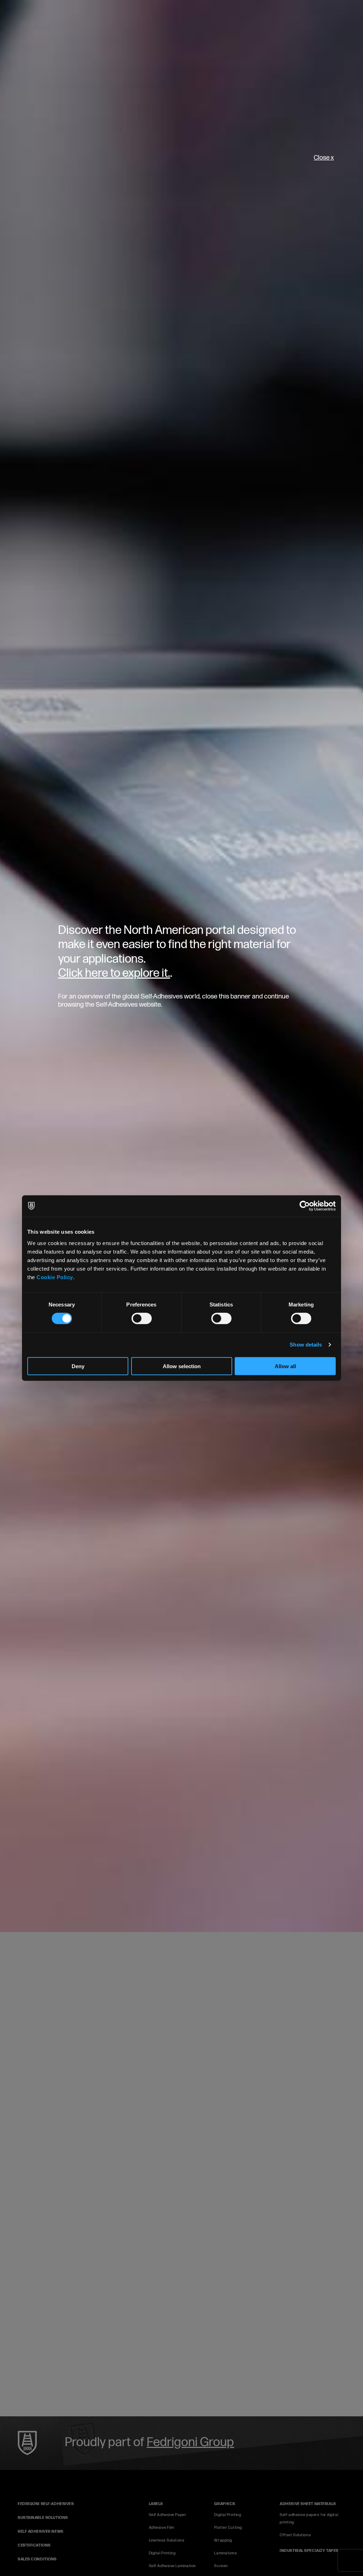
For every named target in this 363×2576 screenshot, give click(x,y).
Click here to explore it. (114, 973)
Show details (306, 1345)
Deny (78, 1366)
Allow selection (182, 1366)
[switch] (142, 1319)
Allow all (285, 1366)
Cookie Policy (55, 1277)
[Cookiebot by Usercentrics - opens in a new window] (305, 1206)
